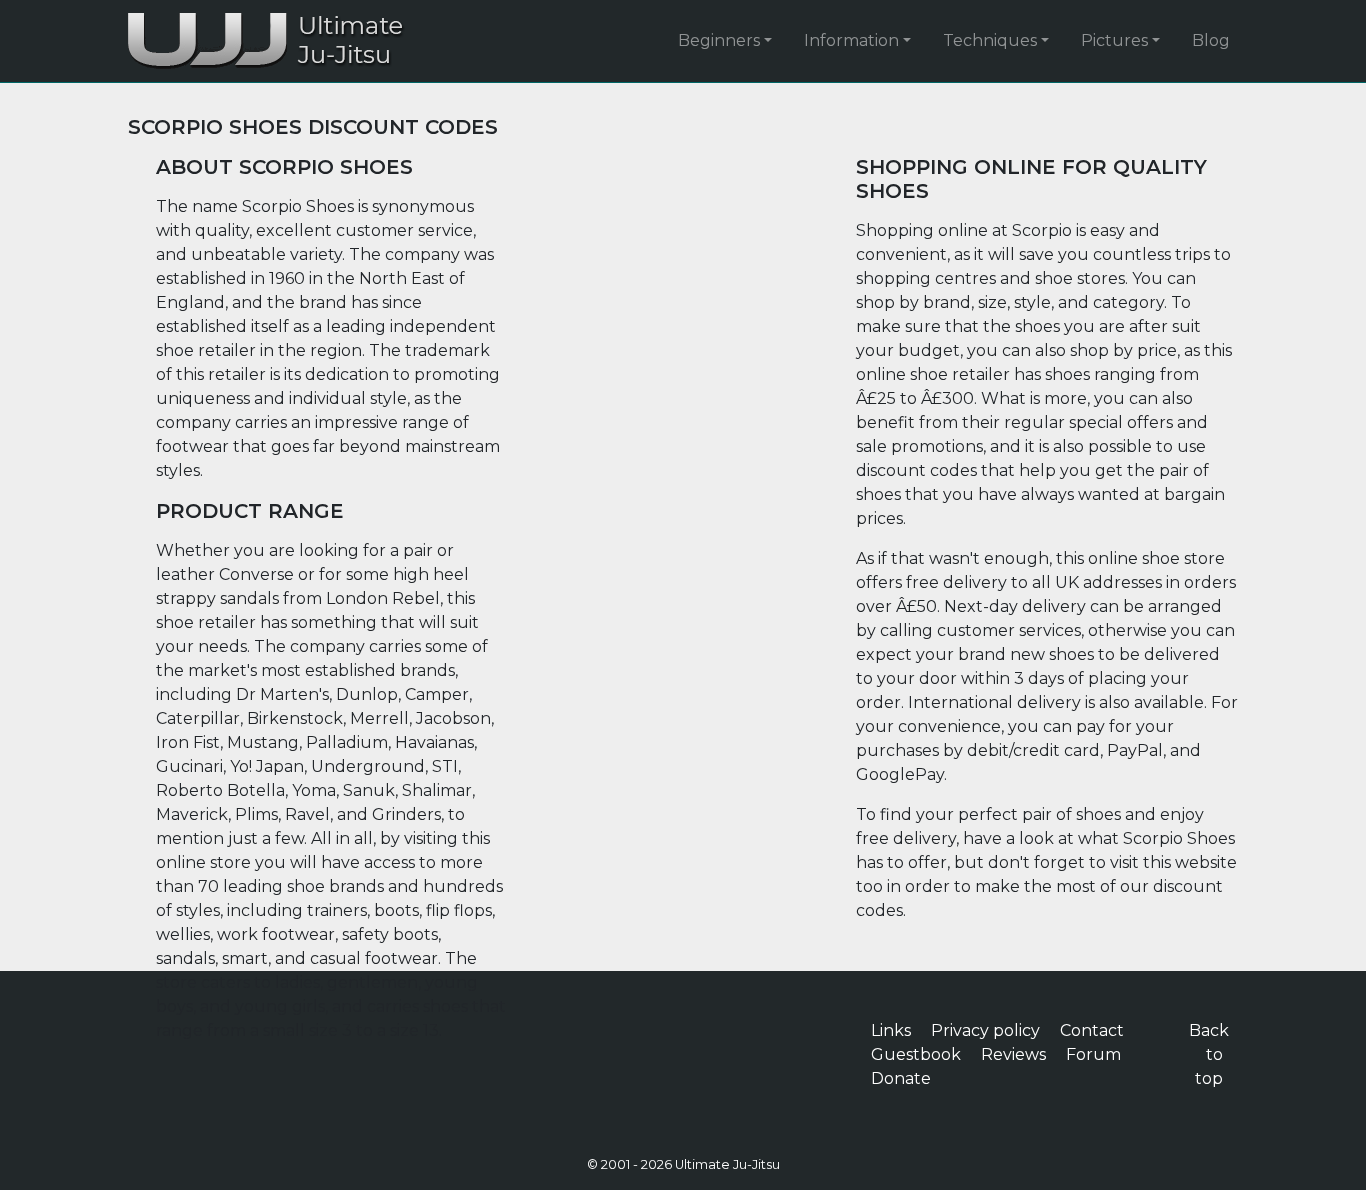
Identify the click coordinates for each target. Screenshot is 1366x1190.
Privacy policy (985, 1030)
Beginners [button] (719, 40)
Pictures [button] (1114, 40)
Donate (901, 1078)
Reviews (1013, 1054)
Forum (1093, 1054)
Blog (1211, 40)
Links (891, 1030)
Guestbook (916, 1054)
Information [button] (851, 40)
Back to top (1209, 1054)
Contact (1092, 1030)
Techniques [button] (990, 40)
